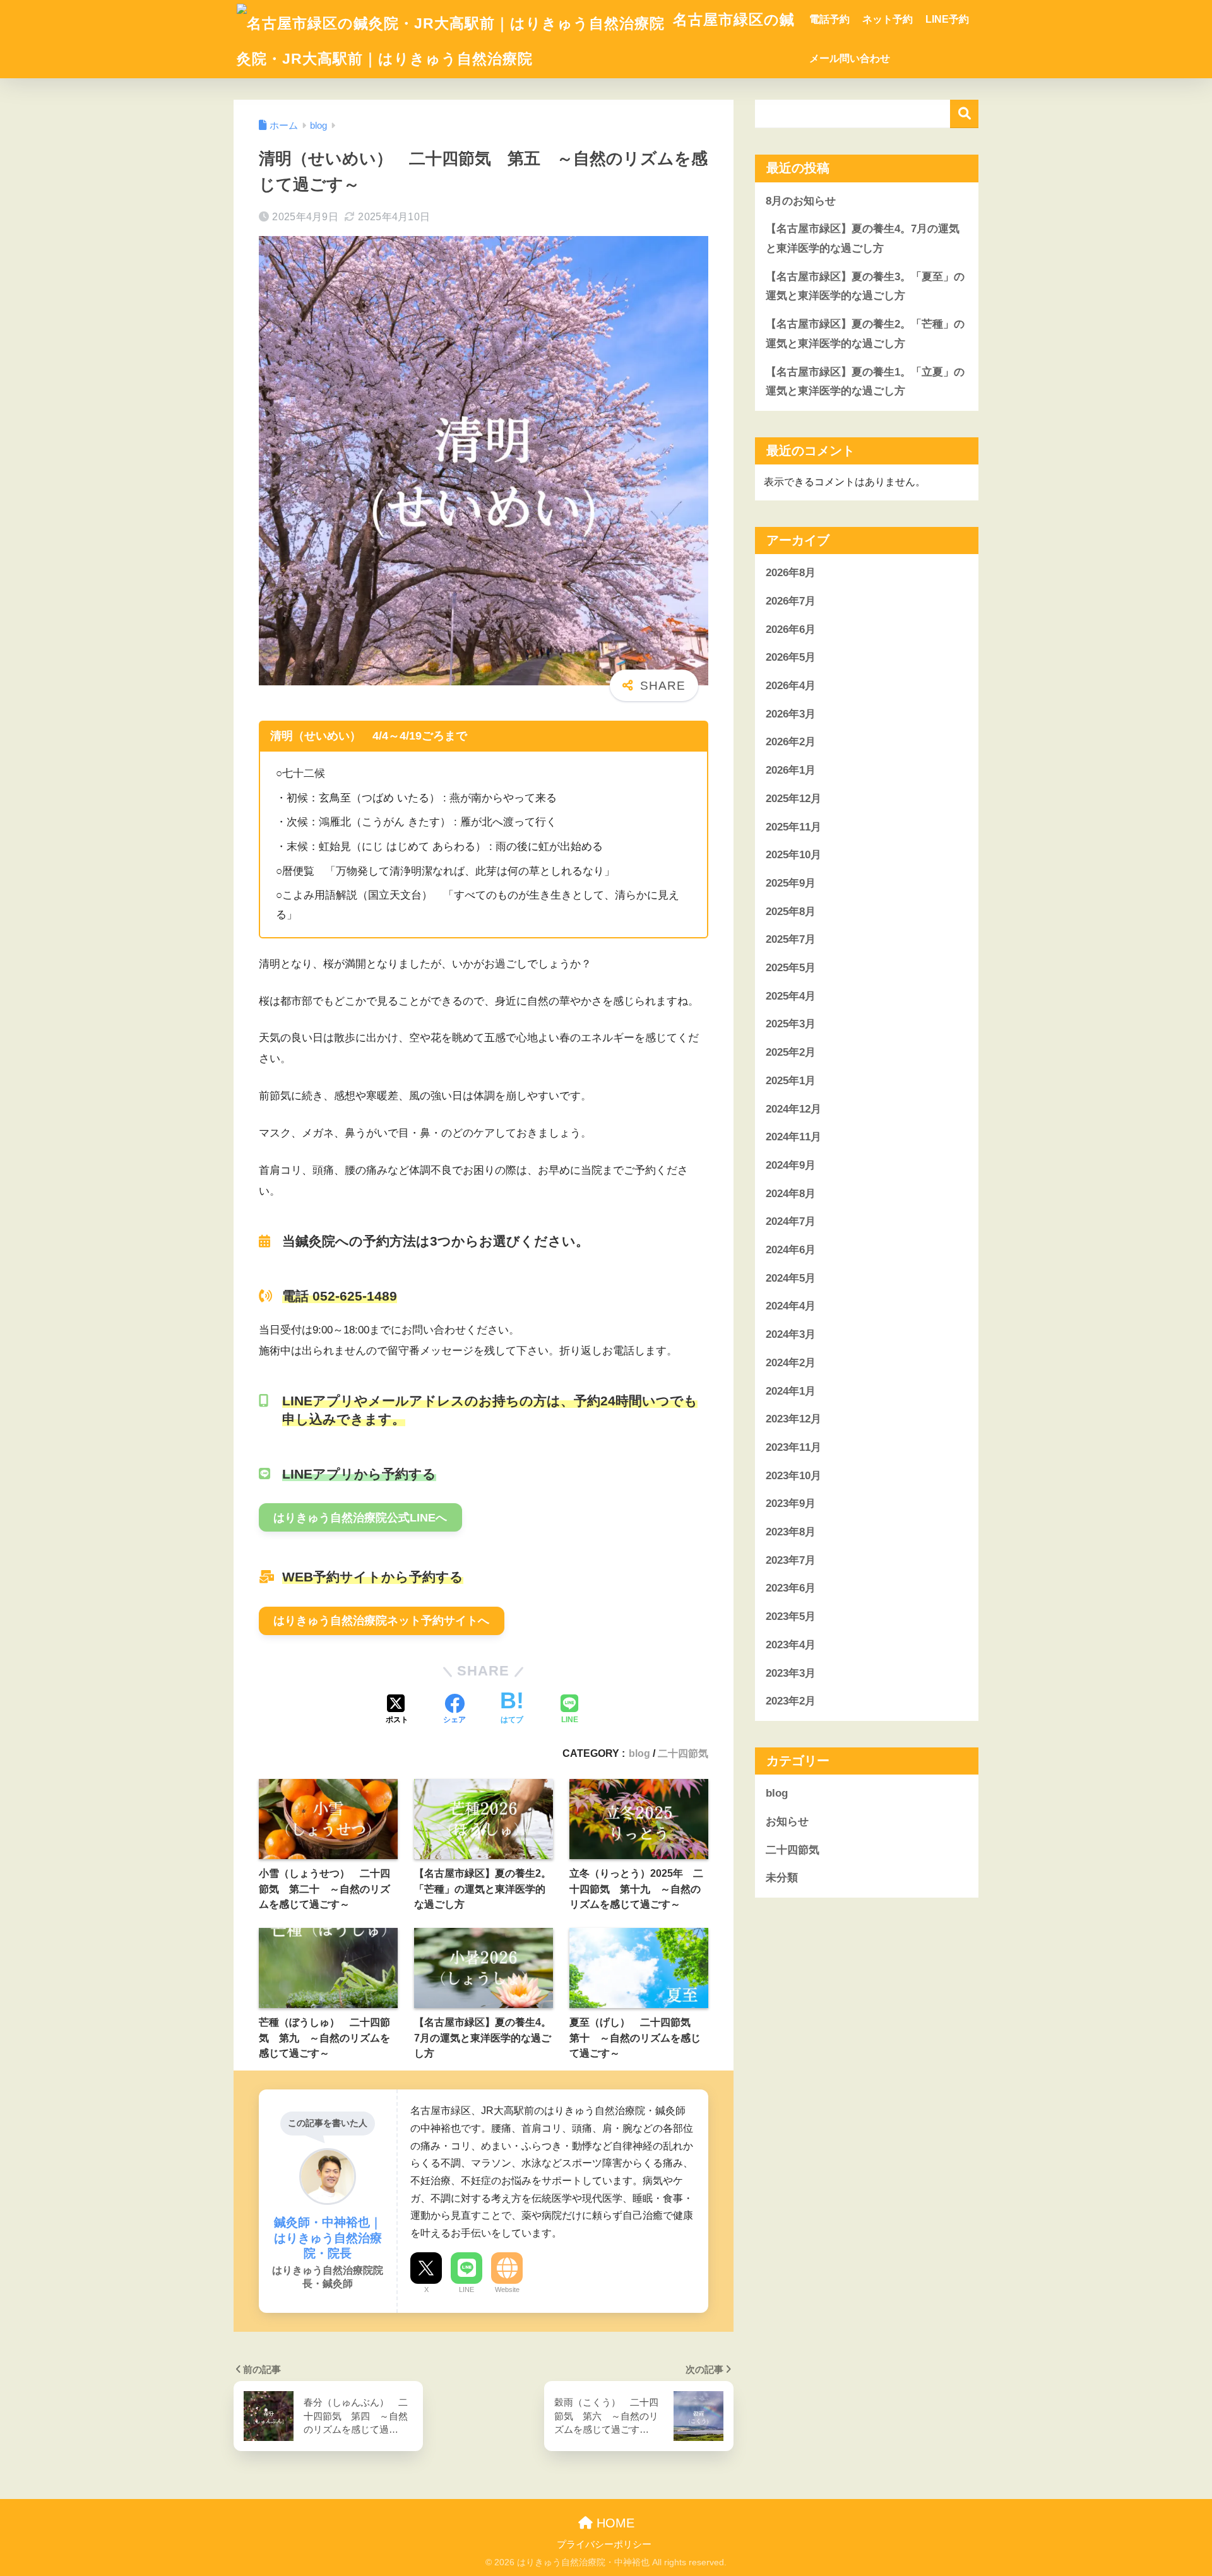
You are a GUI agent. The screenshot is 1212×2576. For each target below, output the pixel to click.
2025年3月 (791, 1025)
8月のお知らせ (801, 201)
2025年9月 (791, 883)
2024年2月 (791, 1363)
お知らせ (787, 1822)
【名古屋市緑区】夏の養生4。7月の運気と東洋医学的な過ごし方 (863, 239)
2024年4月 (791, 1307)
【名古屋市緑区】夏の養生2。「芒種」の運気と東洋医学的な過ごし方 (865, 334)
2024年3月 (791, 1334)
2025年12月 (793, 799)
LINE (466, 2289)
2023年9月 (791, 1504)
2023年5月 (791, 1616)
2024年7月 (791, 1221)
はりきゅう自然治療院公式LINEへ (360, 1518)
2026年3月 (791, 714)
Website (507, 2289)
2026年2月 (791, 742)
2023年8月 (791, 1532)
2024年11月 (793, 1137)
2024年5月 (791, 1278)
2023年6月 (791, 1589)
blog (639, 1753)
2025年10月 (793, 855)
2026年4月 (791, 686)
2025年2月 (791, 1052)
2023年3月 (791, 1673)
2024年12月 (793, 1109)
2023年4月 (791, 1645)
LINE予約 (947, 19)
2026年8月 (791, 573)
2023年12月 (793, 1419)
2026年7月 (791, 601)
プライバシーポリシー (604, 2544)
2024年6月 (791, 1250)
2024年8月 (791, 1194)
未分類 (782, 1878)
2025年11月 (793, 827)
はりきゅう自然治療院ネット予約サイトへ (381, 1621)
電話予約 (829, 19)
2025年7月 (791, 939)
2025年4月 (791, 996)
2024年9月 (791, 1165)
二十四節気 (683, 1753)
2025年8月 (791, 912)
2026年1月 (791, 770)
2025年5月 (791, 968)
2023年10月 (793, 1476)
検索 (964, 114)
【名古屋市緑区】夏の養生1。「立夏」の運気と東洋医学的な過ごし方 (865, 382)
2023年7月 (791, 1560)
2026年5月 (791, 657)
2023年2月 (791, 1701)
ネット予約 (888, 19)
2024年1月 (791, 1391)
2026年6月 (791, 629)
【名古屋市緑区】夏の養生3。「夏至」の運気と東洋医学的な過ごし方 (865, 287)
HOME (614, 2523)
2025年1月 (791, 1081)
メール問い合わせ (850, 58)
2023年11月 (793, 1447)
